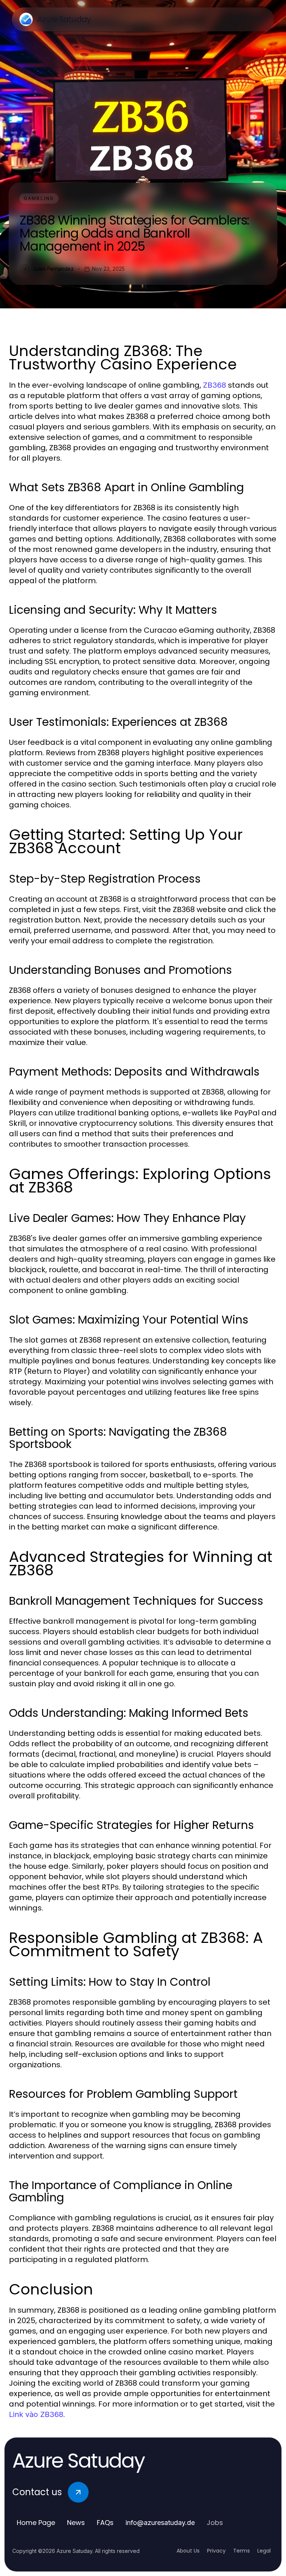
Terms (241, 2551)
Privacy (216, 2551)
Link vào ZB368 (36, 2414)
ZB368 (214, 385)
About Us (188, 2551)
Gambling (39, 198)
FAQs (105, 2523)
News (76, 2523)
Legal (264, 2551)
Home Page (36, 2523)
